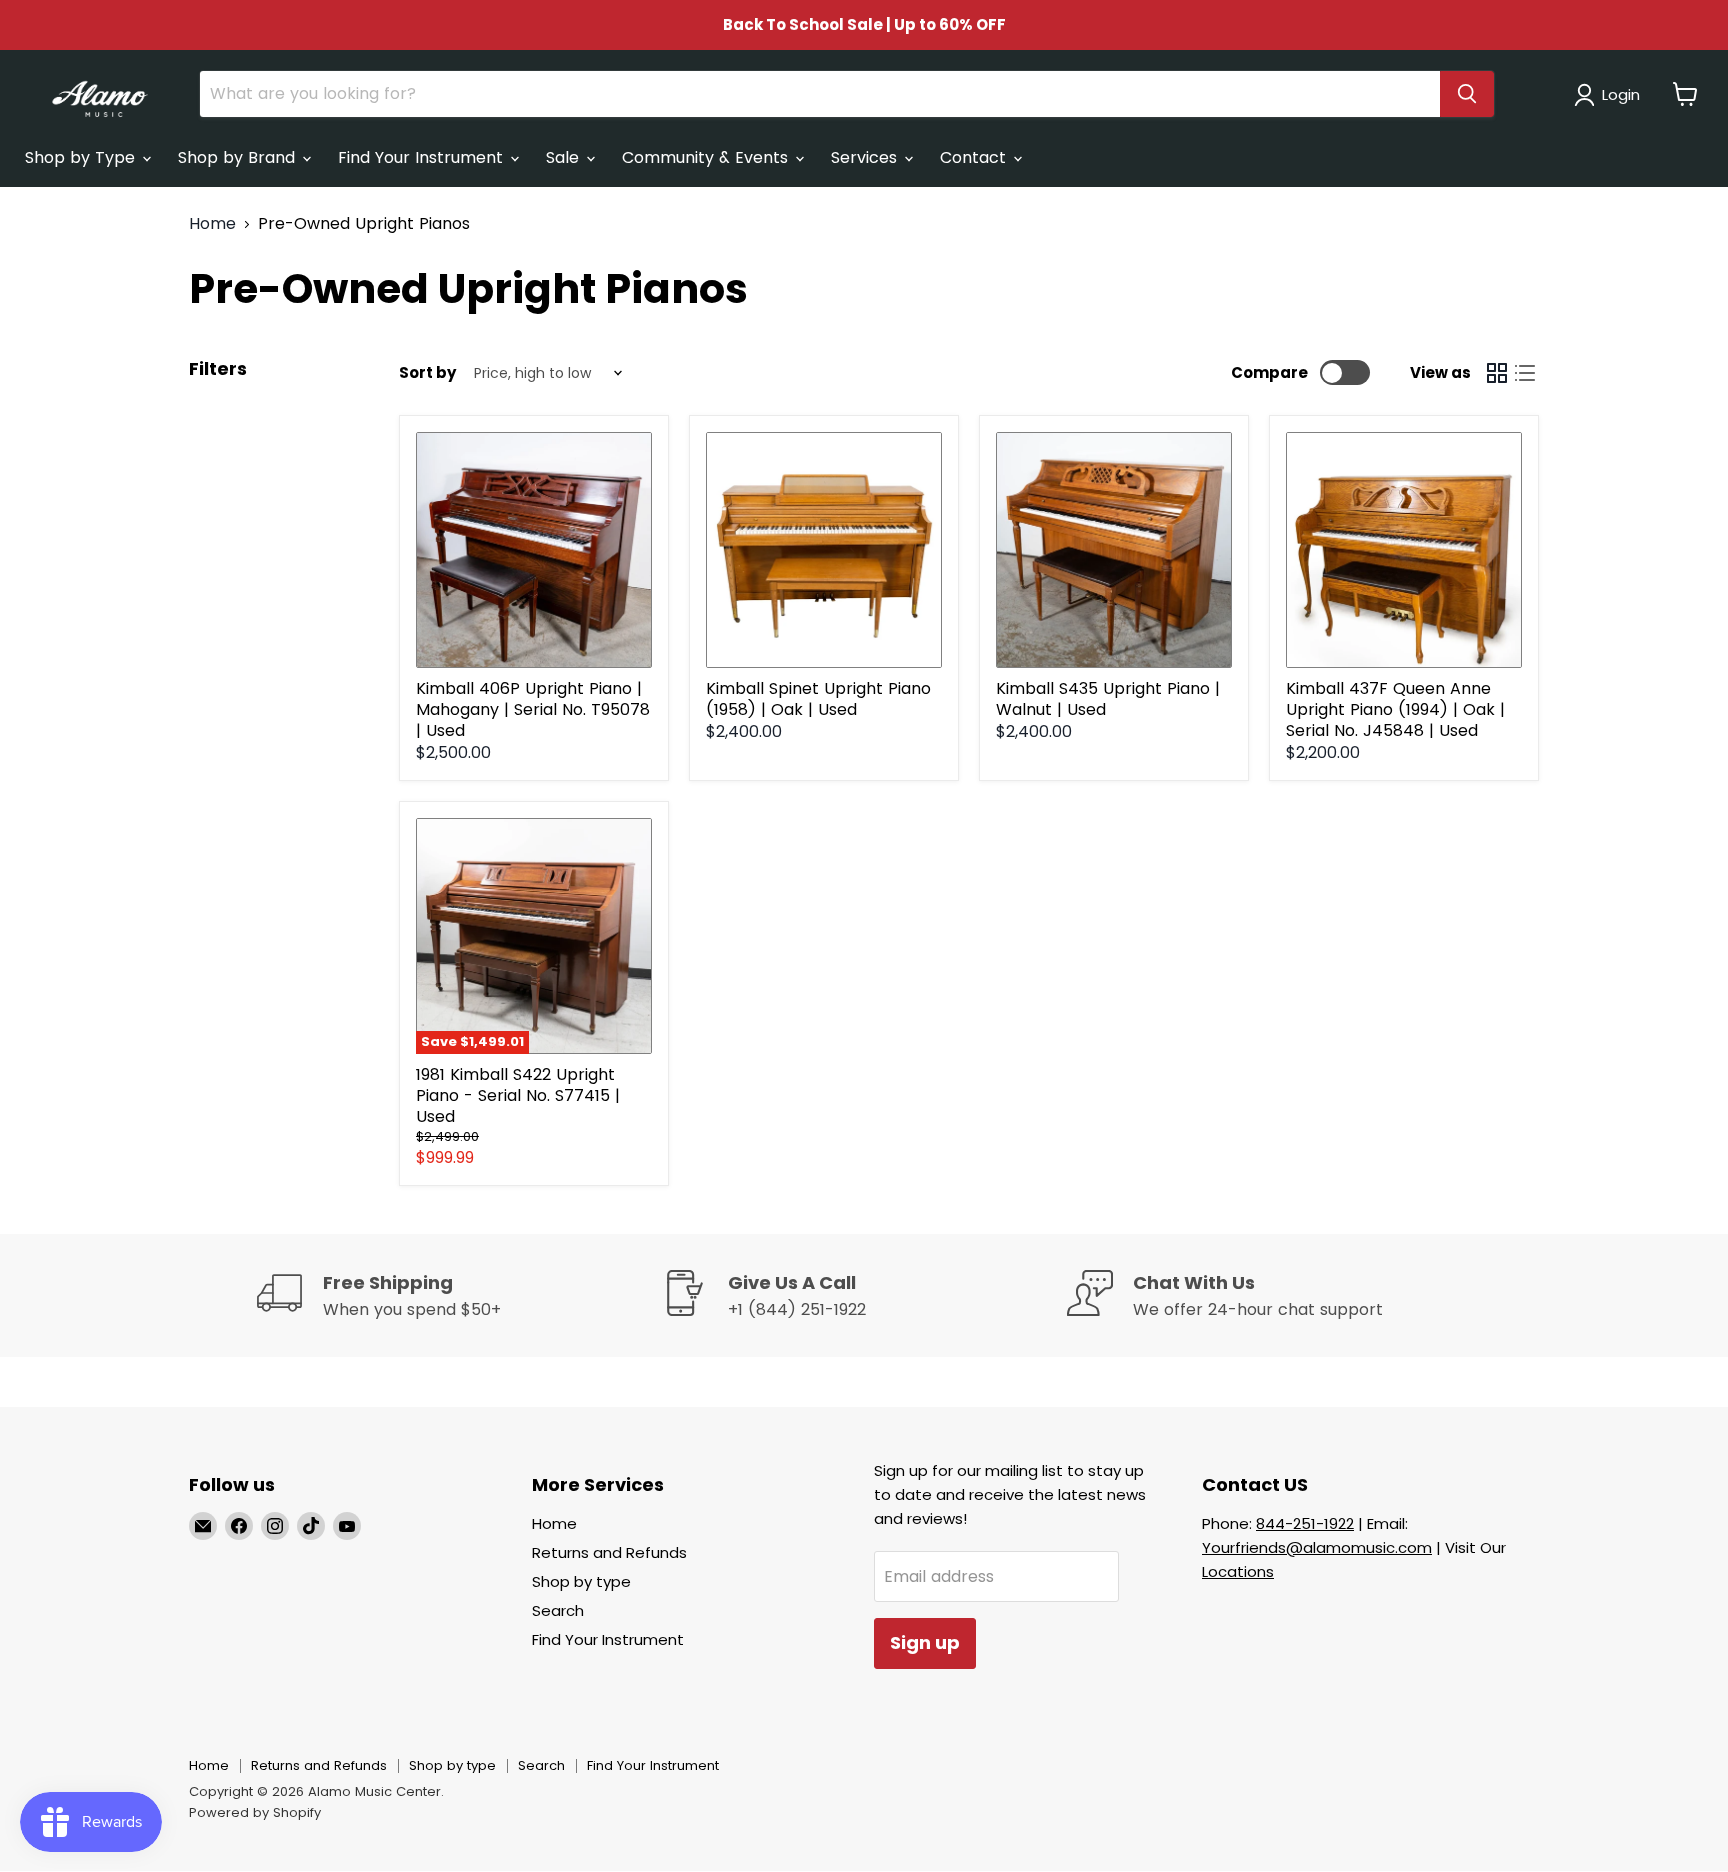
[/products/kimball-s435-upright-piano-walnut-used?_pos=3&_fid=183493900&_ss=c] (1114, 550)
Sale (565, 157)
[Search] (1467, 94)
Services (866, 157)
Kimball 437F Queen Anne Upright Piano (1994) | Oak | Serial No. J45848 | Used (1395, 709)
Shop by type (581, 1581)
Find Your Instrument (423, 157)
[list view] (1525, 373)
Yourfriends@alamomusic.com (1317, 1547)
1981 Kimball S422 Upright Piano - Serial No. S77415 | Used (518, 1095)
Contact (975, 157)
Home (212, 224)
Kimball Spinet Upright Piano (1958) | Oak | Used (818, 699)
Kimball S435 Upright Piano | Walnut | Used (1108, 699)
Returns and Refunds (609, 1552)
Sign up (925, 1642)
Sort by (427, 372)
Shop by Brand (239, 157)
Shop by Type (82, 157)
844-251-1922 (1305, 1523)
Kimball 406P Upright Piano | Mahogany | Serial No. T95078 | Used (533, 709)
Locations (1238, 1571)
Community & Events (707, 157)
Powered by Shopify (255, 1812)
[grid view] (1497, 373)
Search (558, 1610)
